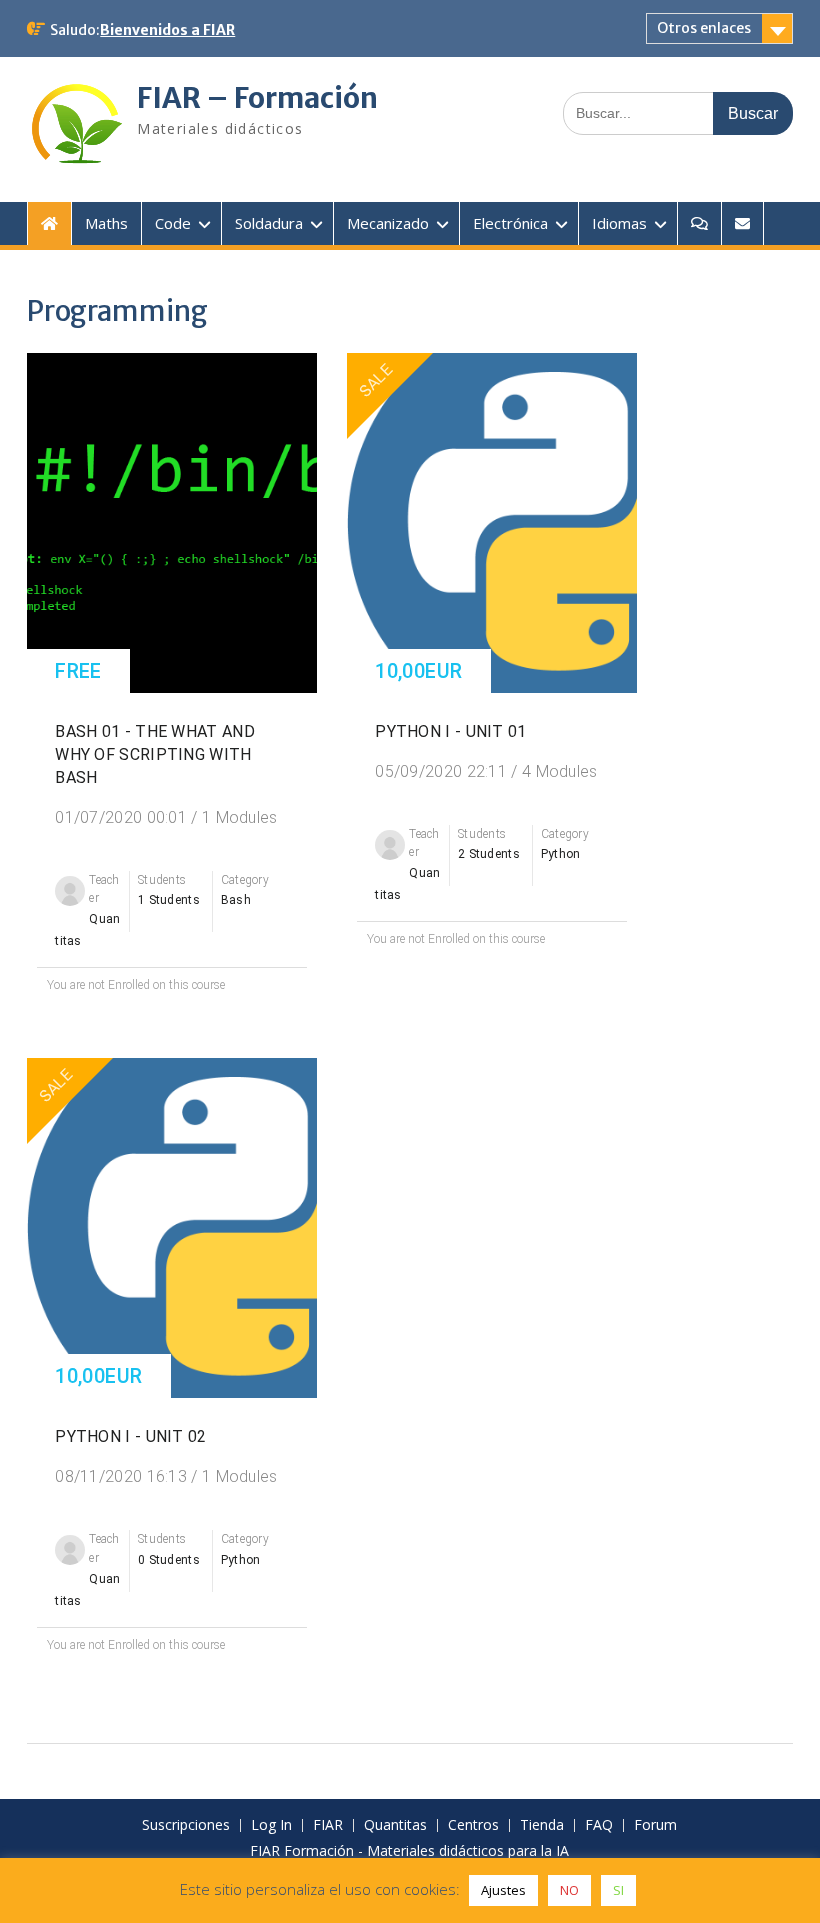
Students (162, 880)
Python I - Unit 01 (450, 731)
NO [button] (569, 1890)
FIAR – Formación (257, 98)
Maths (106, 223)
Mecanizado (388, 223)
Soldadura (269, 223)
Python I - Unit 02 (130, 1436)
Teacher (104, 889)
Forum (655, 1825)
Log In (271, 1825)
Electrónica (510, 223)
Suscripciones (186, 1825)
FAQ (599, 1825)
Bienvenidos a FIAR (167, 30)
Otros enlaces (704, 28)
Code (173, 223)
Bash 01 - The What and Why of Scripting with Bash (155, 754)
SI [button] (618, 1890)
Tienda (542, 1825)
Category (245, 880)
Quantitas (395, 1825)
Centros (473, 1825)
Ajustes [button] (503, 1890)
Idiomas (619, 223)
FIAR (328, 1825)
